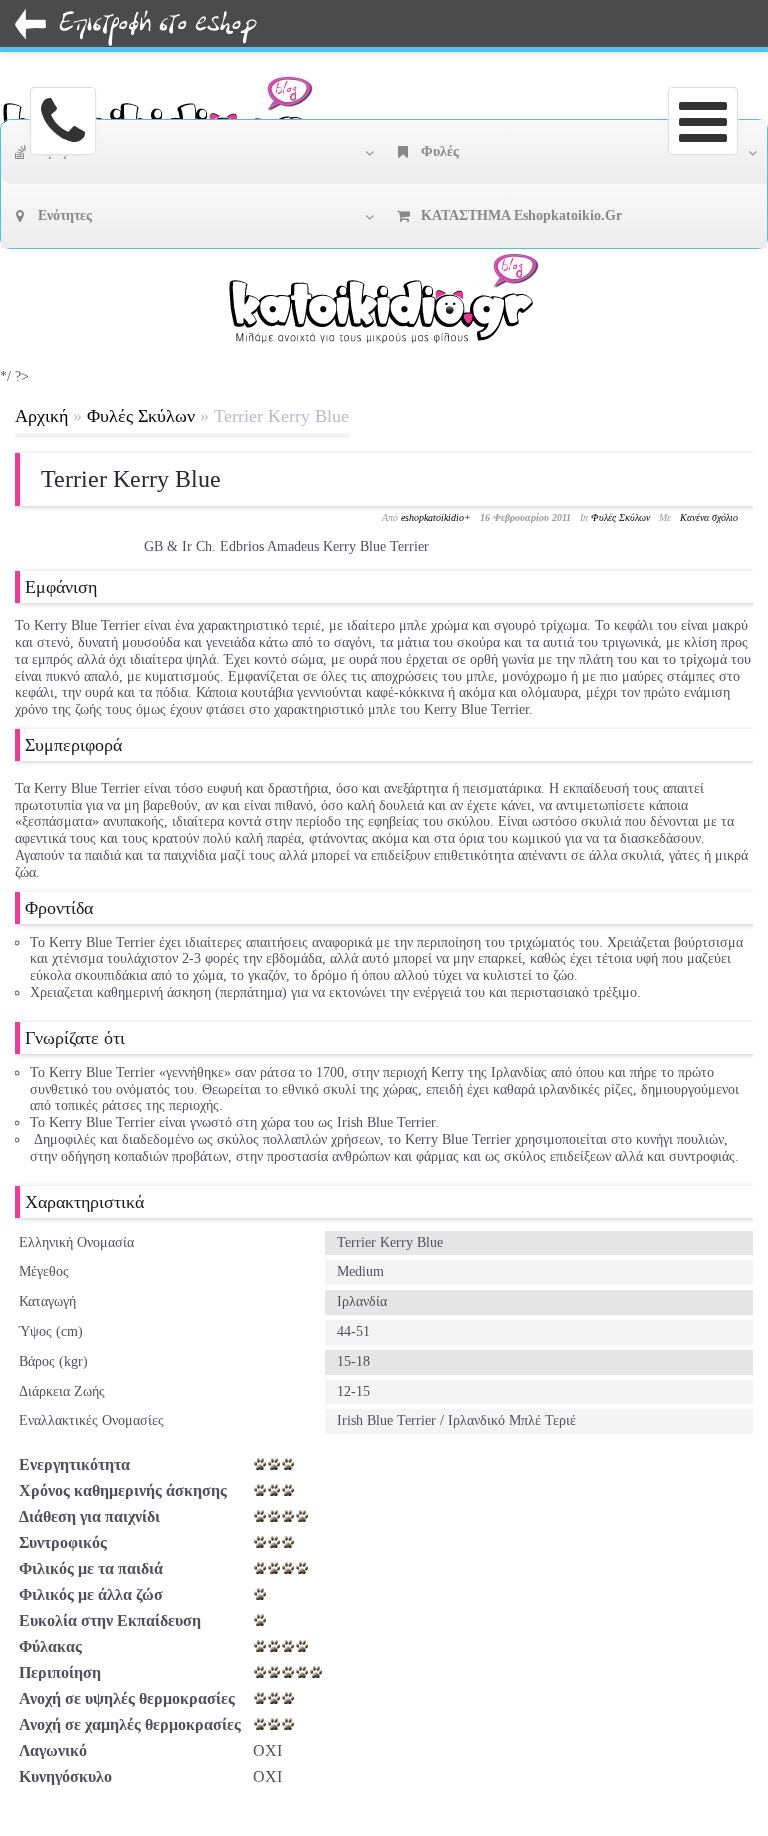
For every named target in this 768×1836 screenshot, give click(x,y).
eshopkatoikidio (432, 517)
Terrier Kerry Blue (131, 479)
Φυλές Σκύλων (141, 416)
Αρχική (41, 416)
